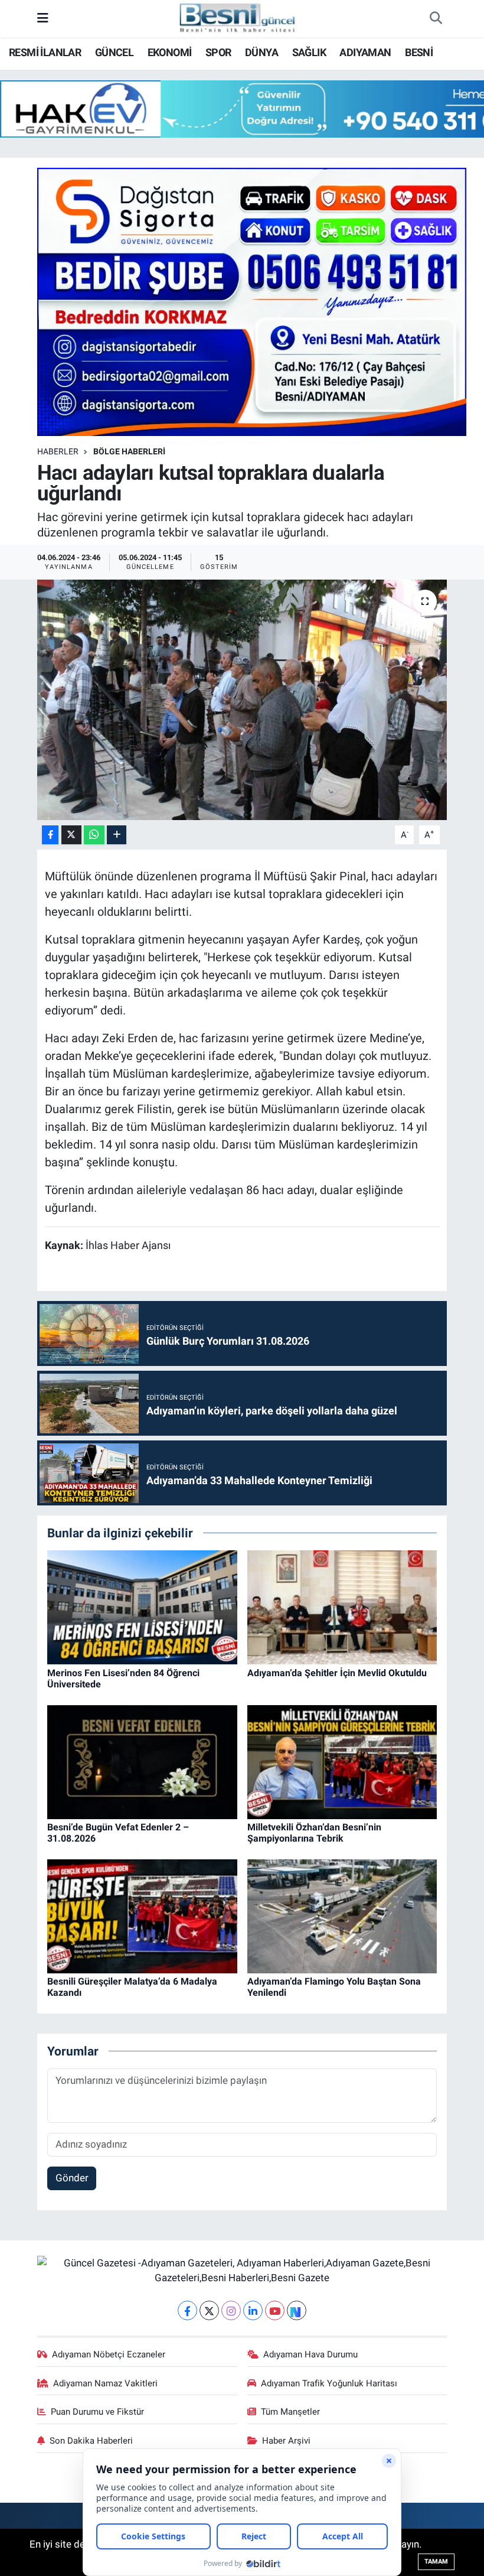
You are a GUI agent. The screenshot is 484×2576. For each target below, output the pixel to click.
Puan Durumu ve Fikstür (97, 2412)
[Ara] (436, 19)
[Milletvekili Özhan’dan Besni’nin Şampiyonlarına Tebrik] (342, 1761)
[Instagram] (231, 2310)
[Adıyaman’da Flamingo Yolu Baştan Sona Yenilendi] (342, 1915)
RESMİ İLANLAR (45, 52)
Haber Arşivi (286, 2441)
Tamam (436, 2562)
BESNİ (419, 52)
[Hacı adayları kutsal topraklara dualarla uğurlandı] (242, 700)
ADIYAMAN (365, 52)
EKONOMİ (170, 52)
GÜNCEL (114, 52)
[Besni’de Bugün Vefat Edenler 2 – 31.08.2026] (142, 1761)
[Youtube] (275, 2310)
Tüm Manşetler (290, 2412)
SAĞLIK (309, 52)
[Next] (297, 2310)
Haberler (58, 451)
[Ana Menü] (43, 18)
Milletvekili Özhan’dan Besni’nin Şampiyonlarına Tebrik (314, 1833)
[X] (209, 2310)
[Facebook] (187, 2310)
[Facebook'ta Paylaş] (50, 835)
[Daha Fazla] (117, 835)
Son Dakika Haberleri (91, 2441)
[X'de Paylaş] (71, 835)
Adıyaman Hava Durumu (310, 2354)
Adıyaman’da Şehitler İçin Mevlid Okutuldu (337, 1673)
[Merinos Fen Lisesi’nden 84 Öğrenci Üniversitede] (142, 1606)
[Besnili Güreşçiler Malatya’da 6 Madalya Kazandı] (142, 1915)
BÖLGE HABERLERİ (129, 451)
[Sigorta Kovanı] (252, 301)
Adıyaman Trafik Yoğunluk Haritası (329, 2383)
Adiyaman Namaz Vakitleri (105, 2383)
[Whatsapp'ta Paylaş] (94, 835)
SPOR (218, 52)
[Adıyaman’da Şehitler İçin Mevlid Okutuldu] (342, 1606)
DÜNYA (261, 52)
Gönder (72, 2178)
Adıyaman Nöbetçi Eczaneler (109, 2354)
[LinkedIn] (253, 2310)
